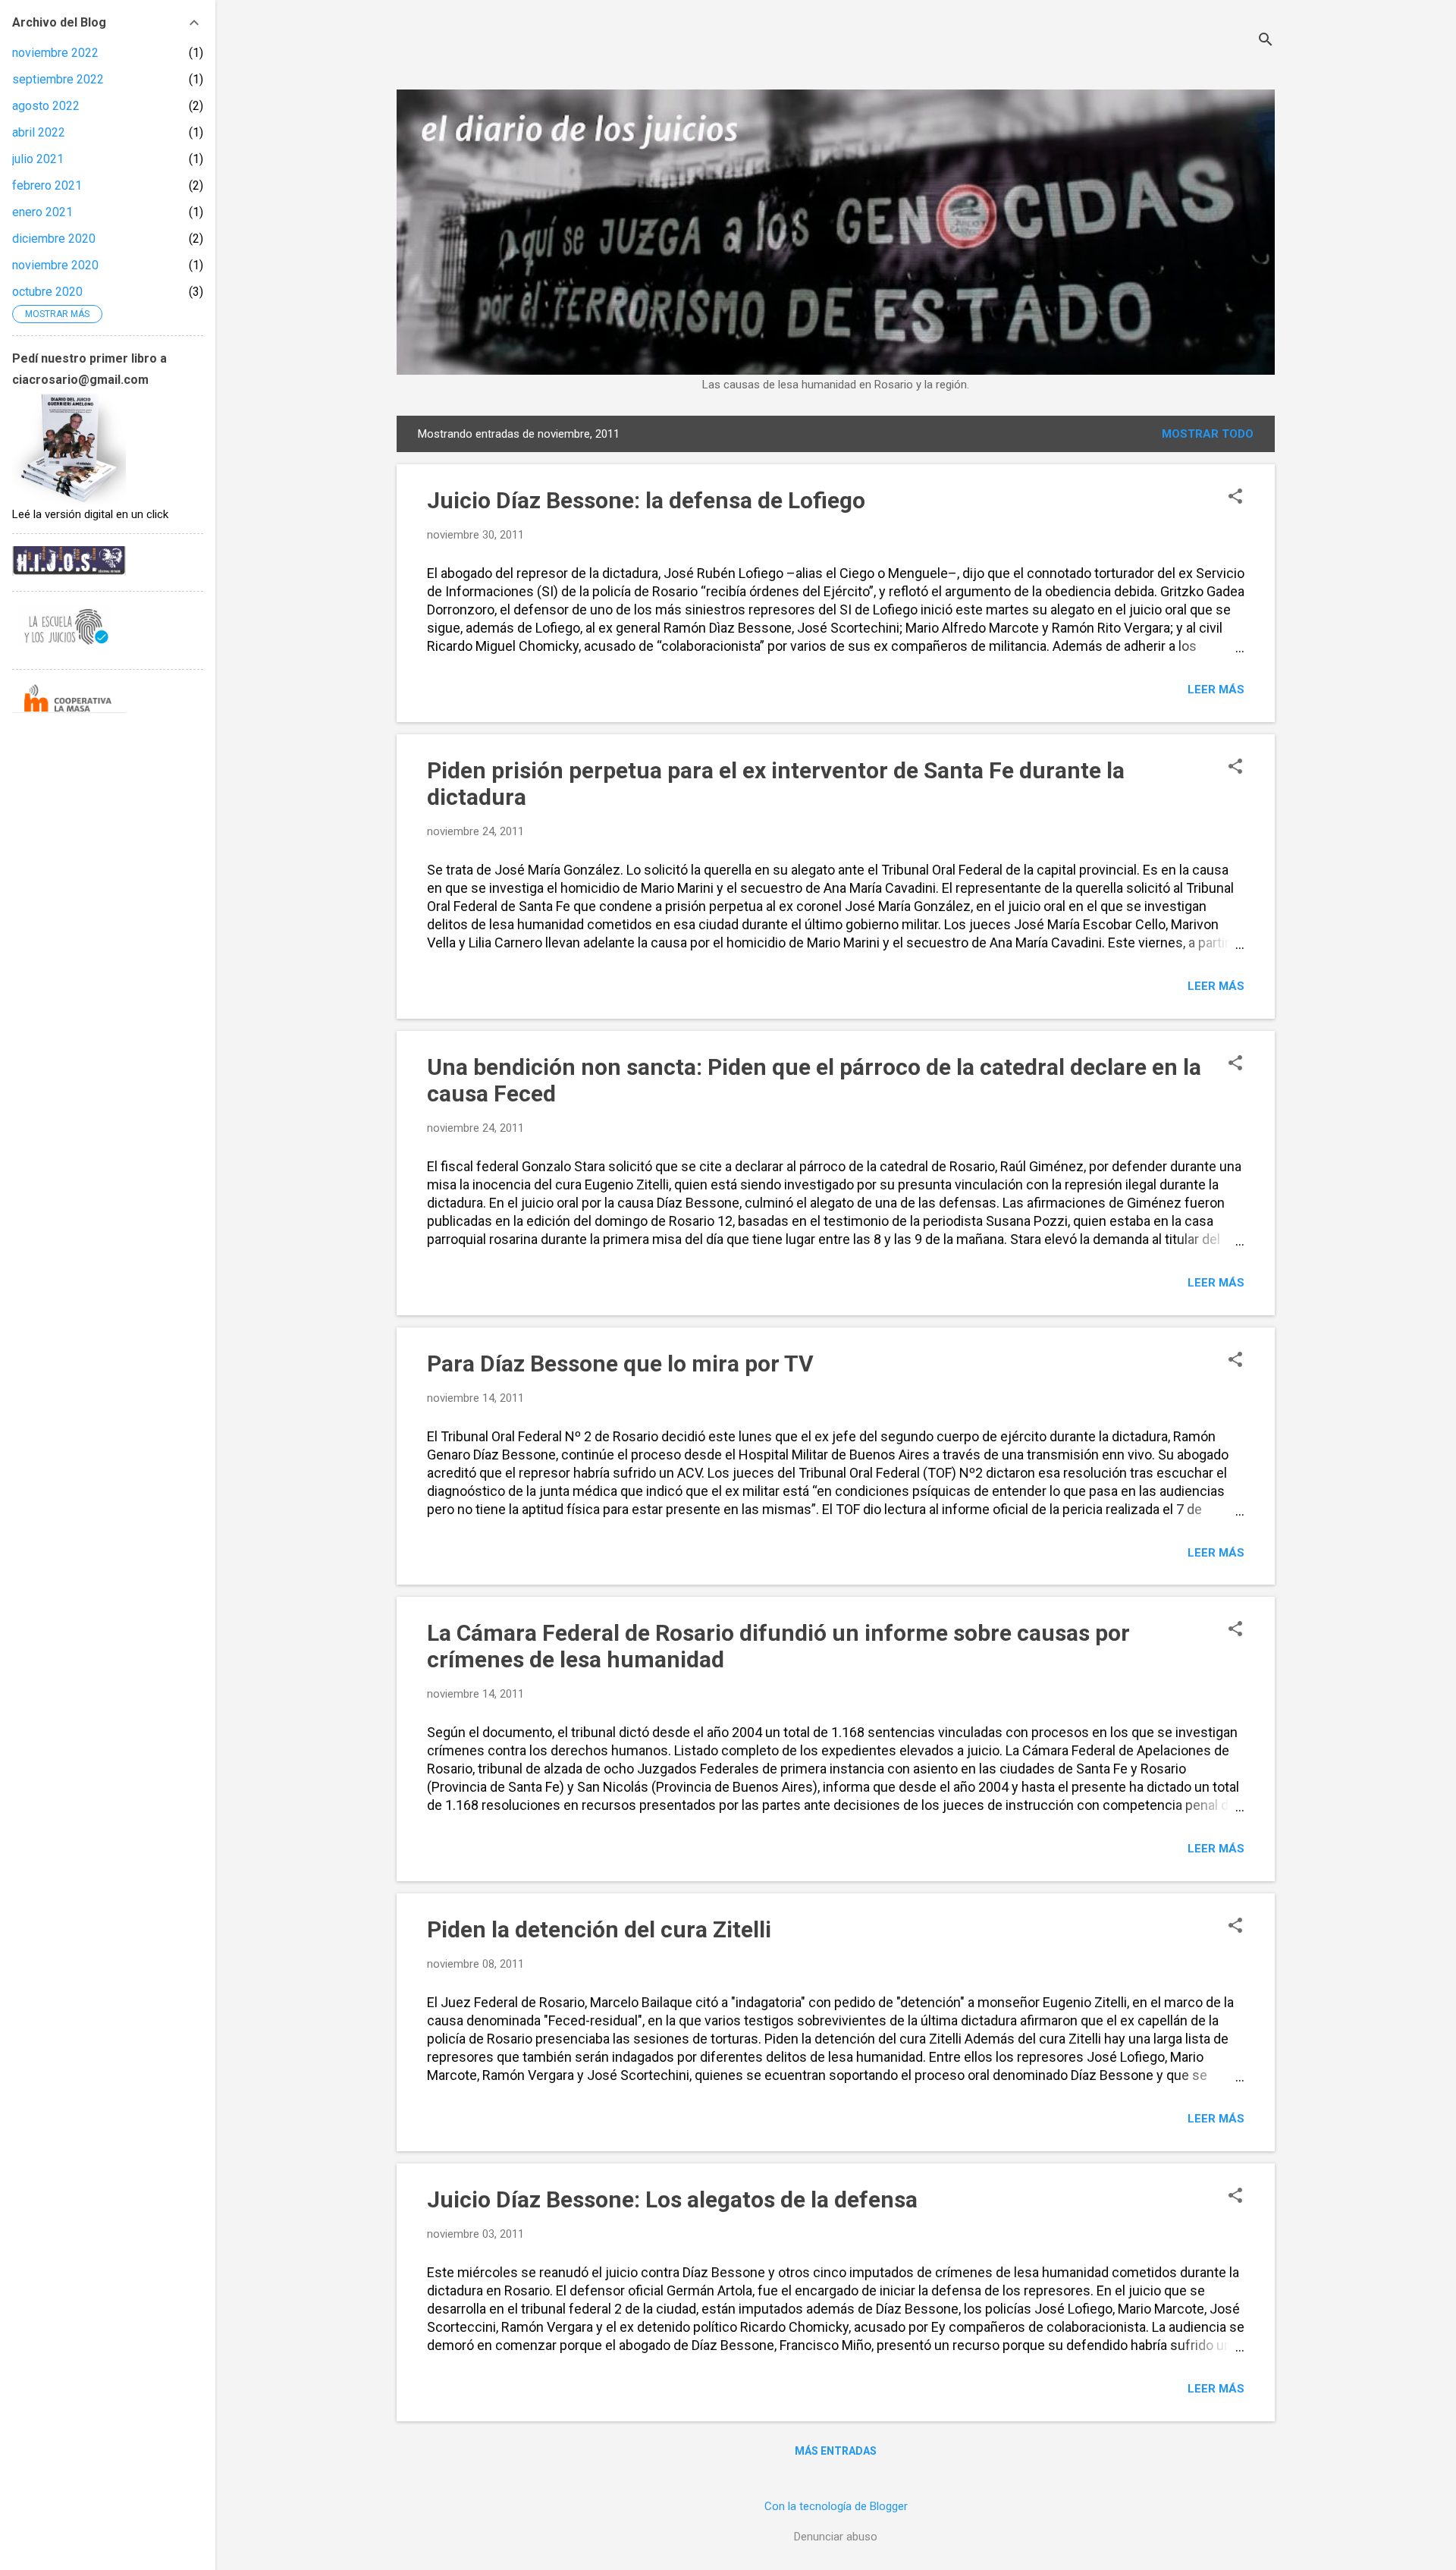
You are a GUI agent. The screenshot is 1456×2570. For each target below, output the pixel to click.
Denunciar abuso (836, 2537)
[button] (1235, 498)
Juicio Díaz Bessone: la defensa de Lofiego (646, 500)
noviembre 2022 (55, 53)
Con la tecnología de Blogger (836, 2506)
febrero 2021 (47, 185)
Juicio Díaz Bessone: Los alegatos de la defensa (672, 2199)
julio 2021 (38, 159)
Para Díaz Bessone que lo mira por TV (620, 1364)
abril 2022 (39, 132)
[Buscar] (1266, 41)
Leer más (1216, 690)
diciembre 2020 (54, 239)
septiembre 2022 (58, 79)
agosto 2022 (46, 106)
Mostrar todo (1208, 434)
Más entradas (836, 2451)
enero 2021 (42, 212)
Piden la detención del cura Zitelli (599, 1929)
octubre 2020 (47, 292)
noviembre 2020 (55, 265)
